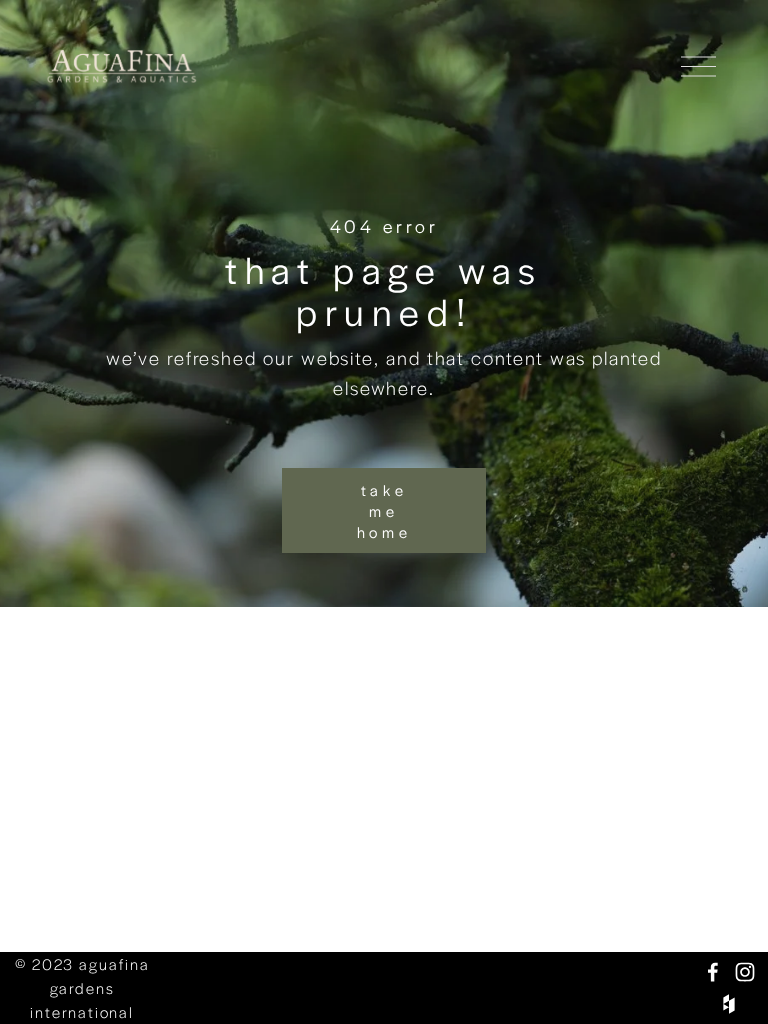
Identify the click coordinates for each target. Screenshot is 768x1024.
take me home (384, 510)
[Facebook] (713, 972)
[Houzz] (729, 1004)
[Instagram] (745, 972)
